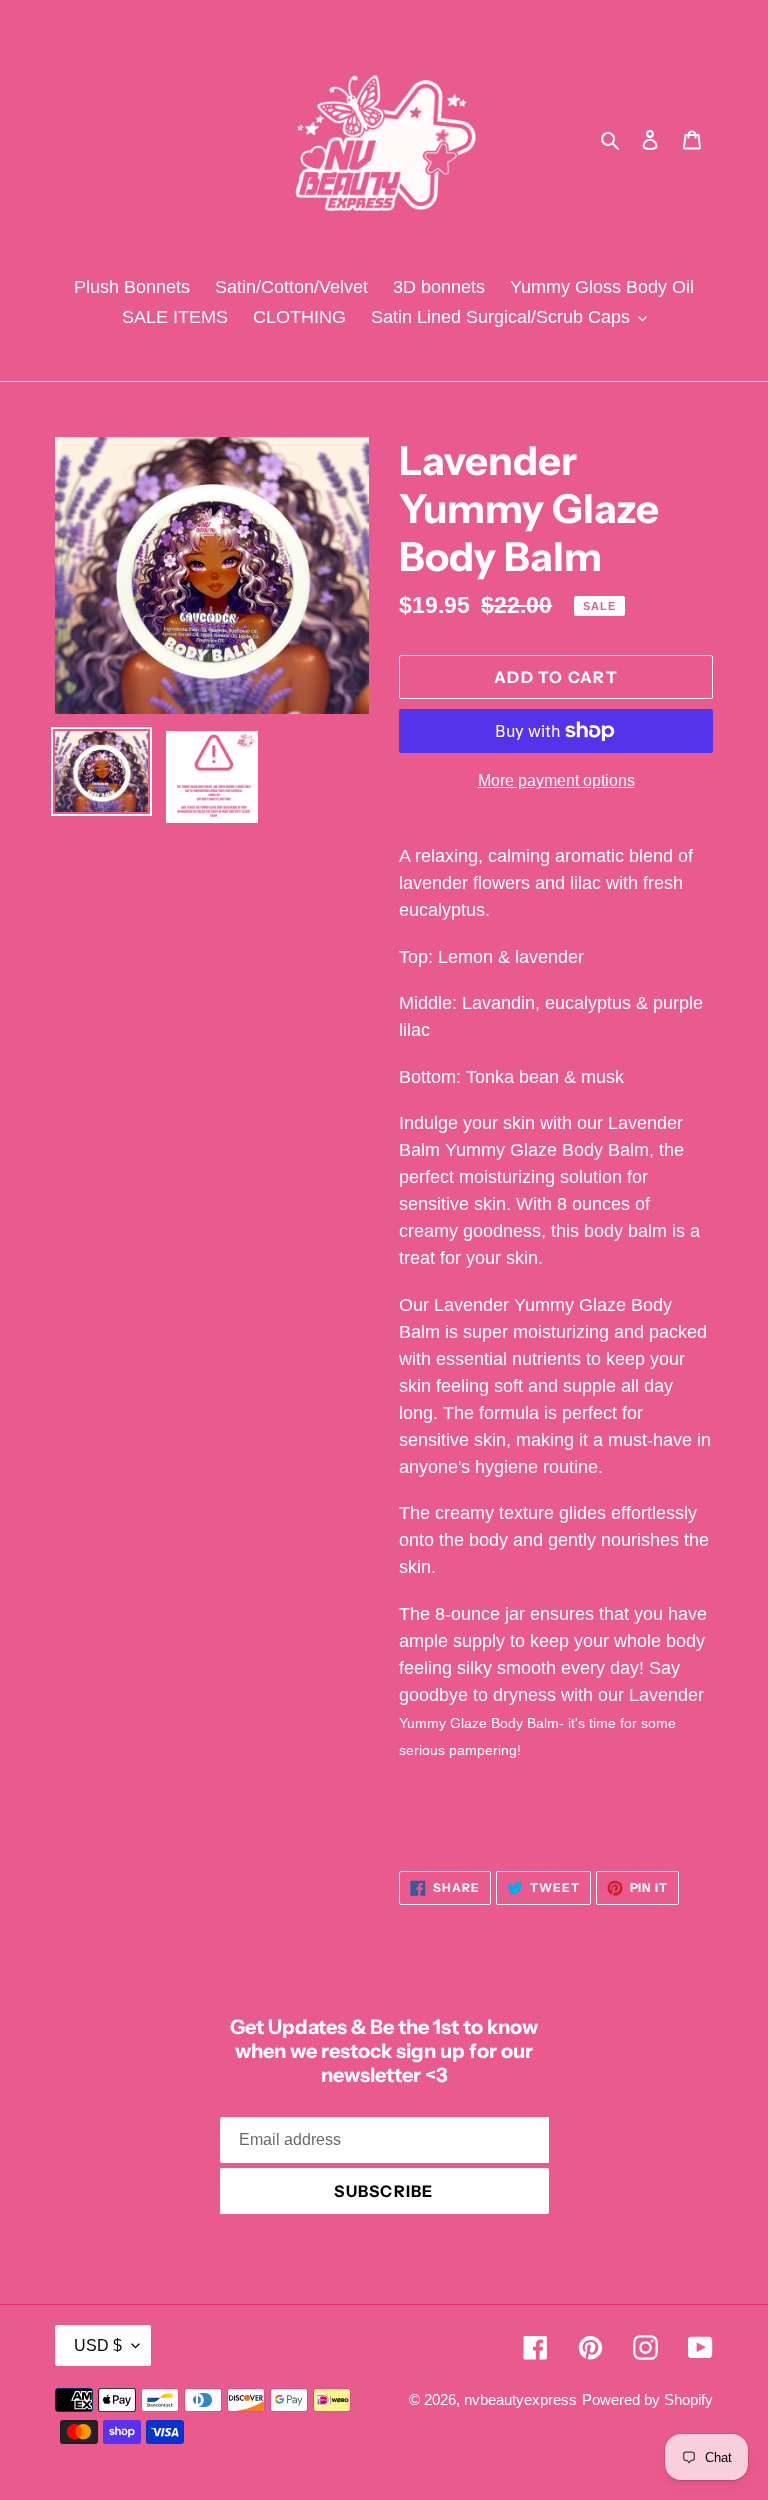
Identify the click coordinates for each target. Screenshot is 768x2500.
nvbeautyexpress (520, 2399)
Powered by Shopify (647, 2399)
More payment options (556, 780)
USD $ (98, 2345)
